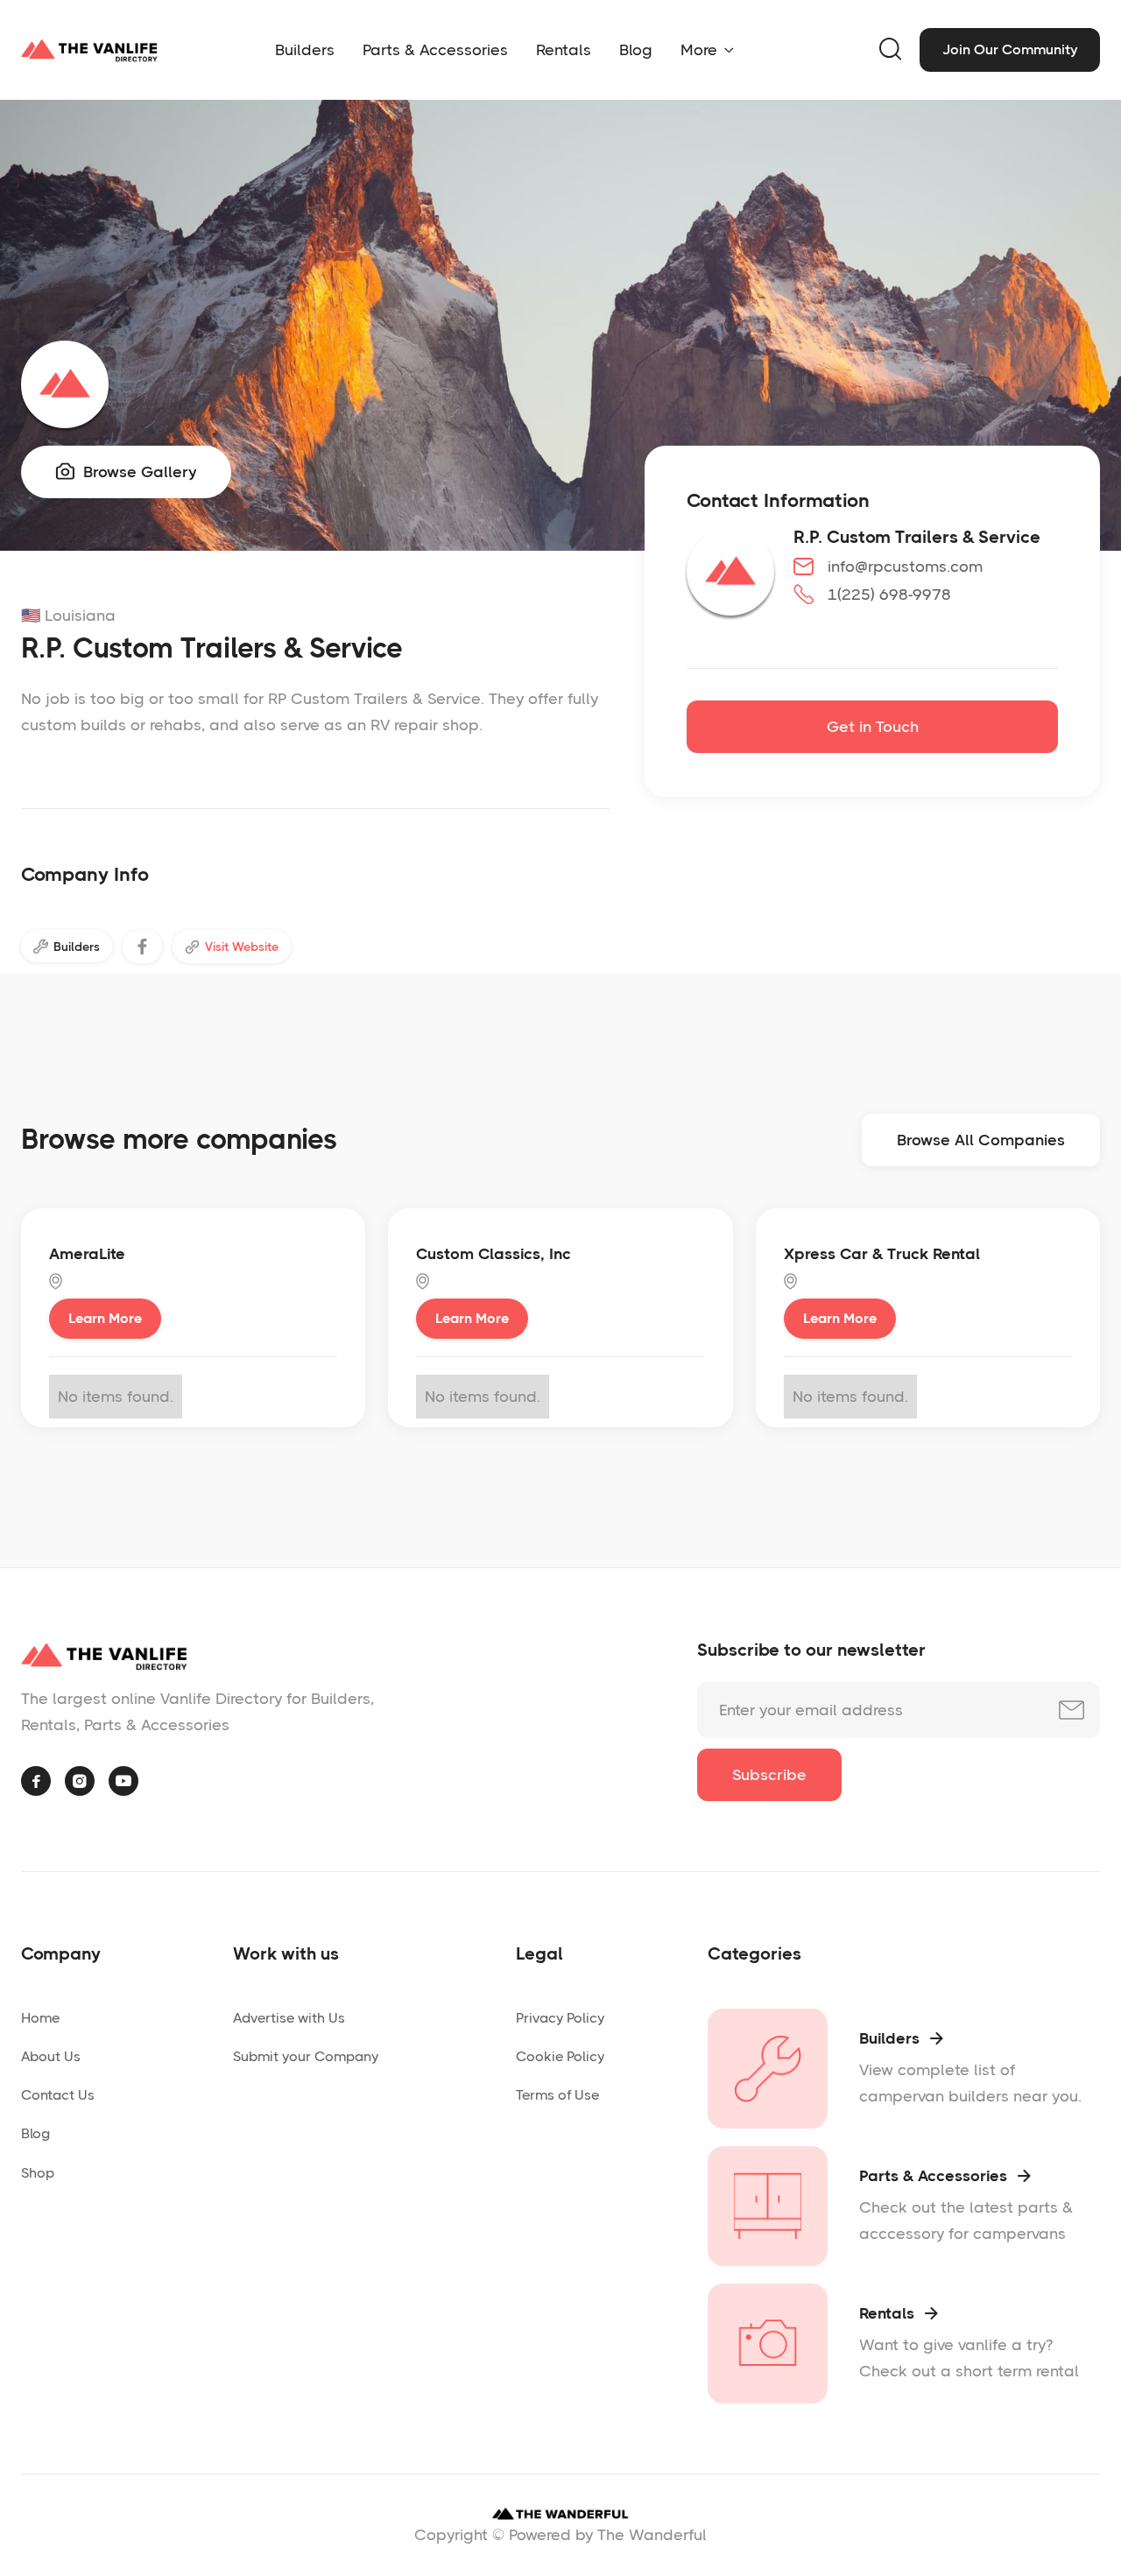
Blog (636, 50)
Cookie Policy (560, 2056)
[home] (89, 50)
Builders (305, 50)
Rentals (564, 50)
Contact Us (58, 2095)
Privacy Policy (560, 2018)
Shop (38, 2173)
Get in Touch (873, 727)
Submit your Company (306, 2056)
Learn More (105, 1318)
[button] (707, 50)
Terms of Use (557, 2095)
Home (40, 2018)
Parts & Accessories (435, 50)
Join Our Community (1010, 49)
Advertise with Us (289, 2018)
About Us (51, 2056)
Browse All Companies (981, 1140)
